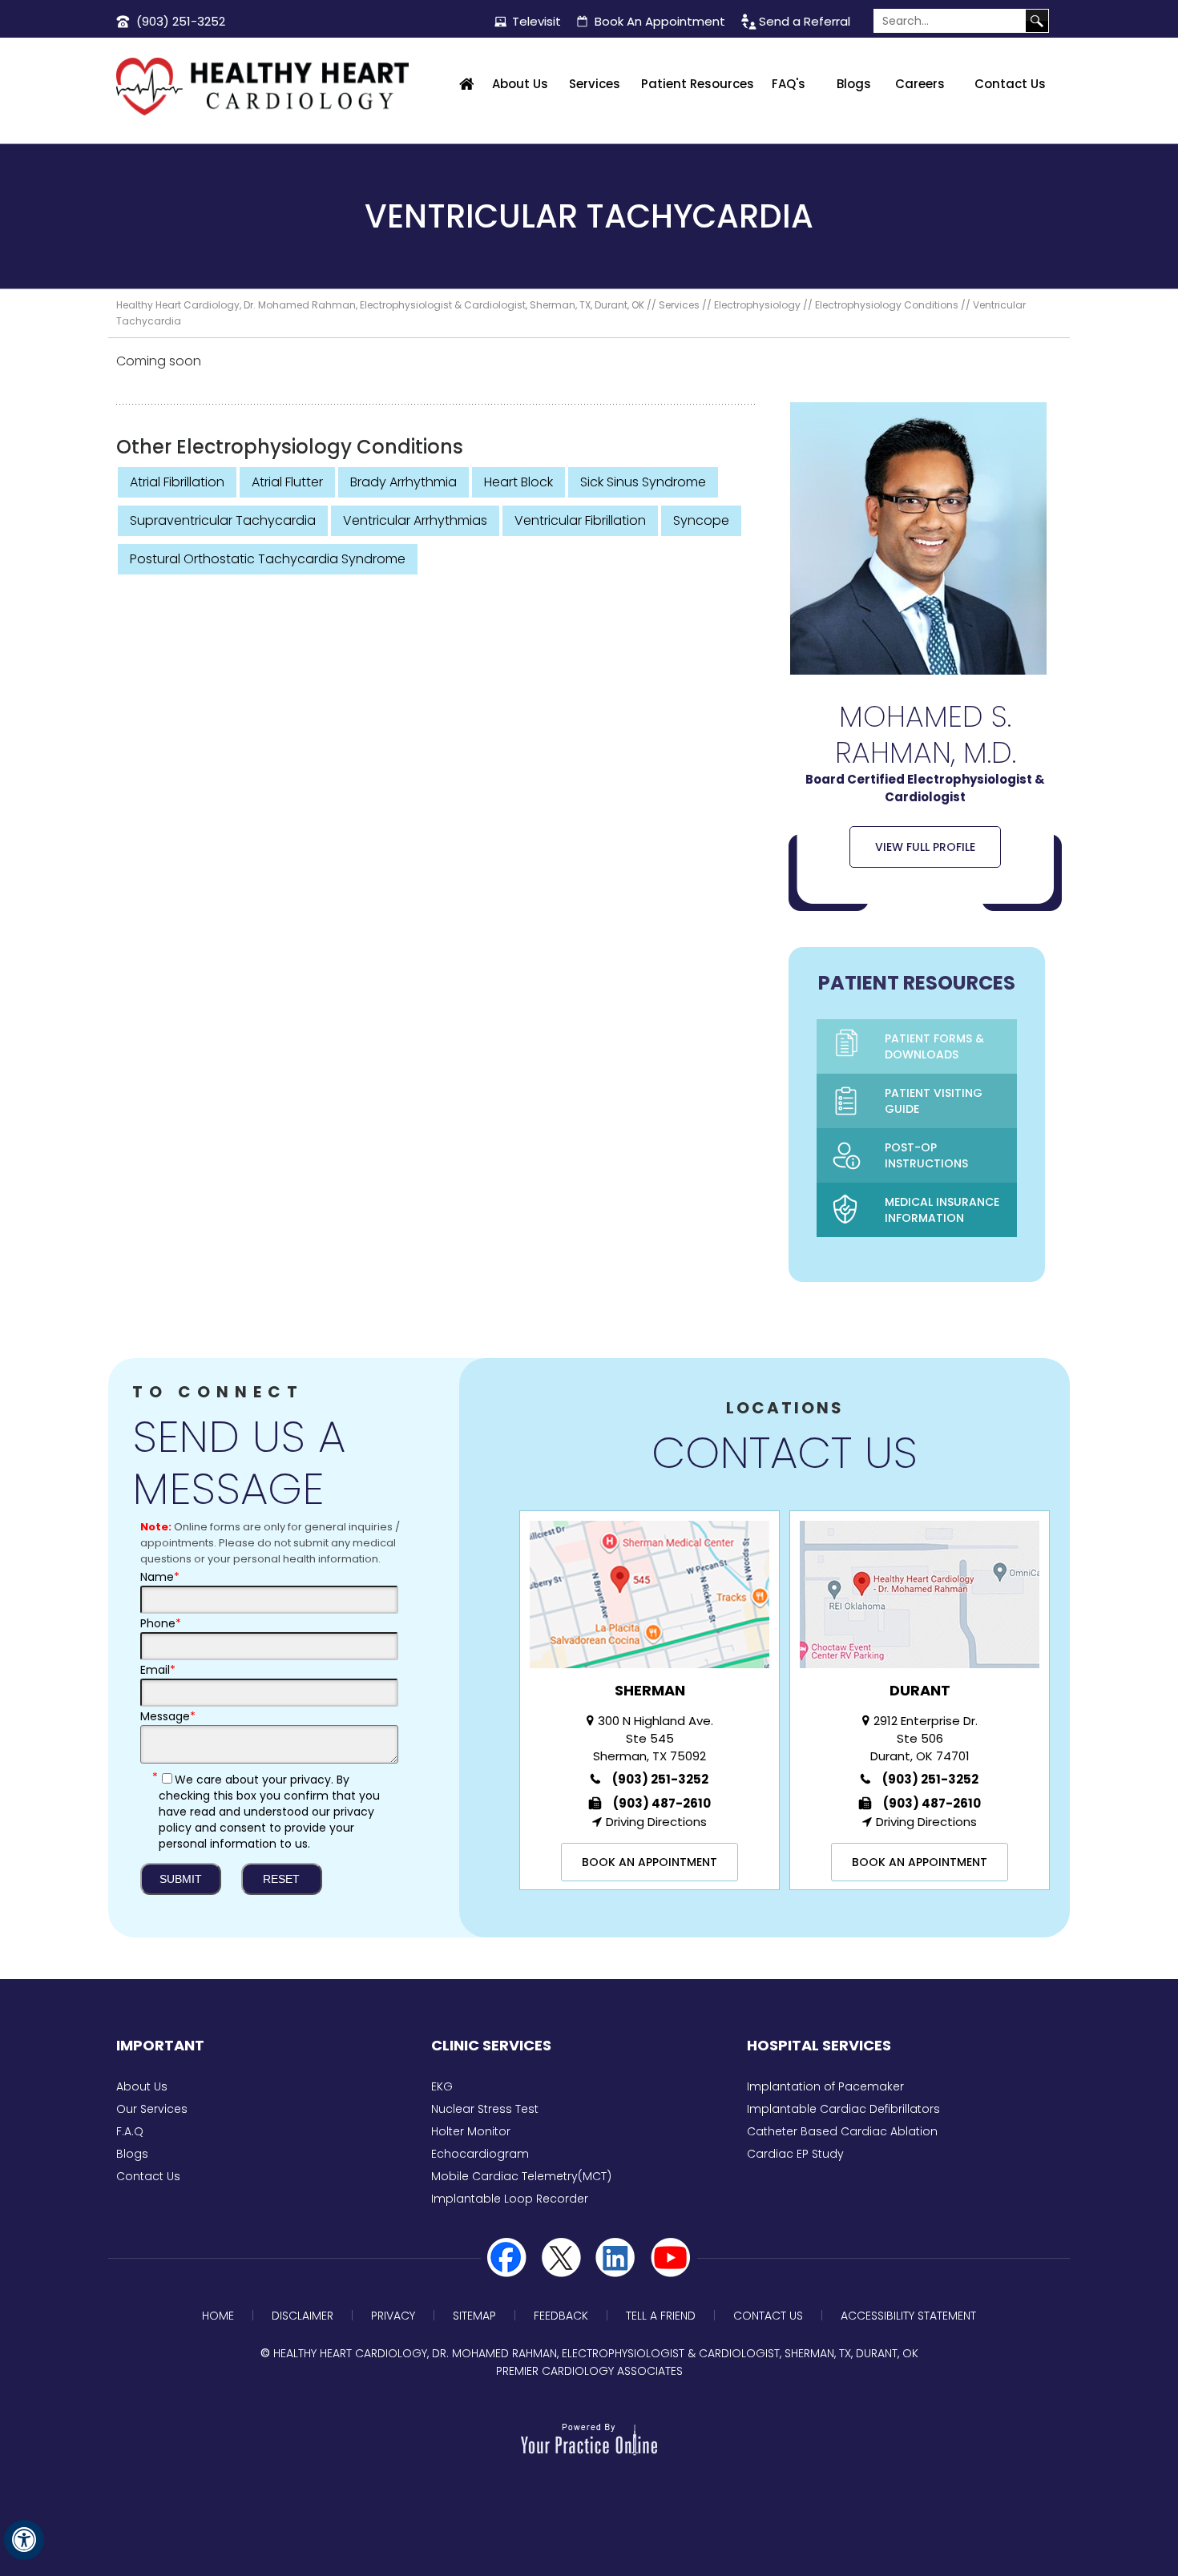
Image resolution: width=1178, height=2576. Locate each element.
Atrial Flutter (287, 482)
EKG (442, 2086)
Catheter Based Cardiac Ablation (842, 2131)
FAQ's (789, 84)
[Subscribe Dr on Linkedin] (616, 2258)
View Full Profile (925, 847)
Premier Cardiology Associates (589, 2371)
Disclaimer (303, 2316)
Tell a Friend (661, 2316)
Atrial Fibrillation (177, 482)
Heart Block (518, 482)
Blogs (854, 84)
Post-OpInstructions (926, 1155)
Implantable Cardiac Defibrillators (843, 2109)
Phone (161, 1623)
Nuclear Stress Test (485, 2109)
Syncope (701, 520)
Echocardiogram (480, 2154)
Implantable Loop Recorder (510, 2199)
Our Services (152, 2109)
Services (595, 84)
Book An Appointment (660, 21)
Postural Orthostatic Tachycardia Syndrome (268, 559)
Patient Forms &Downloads (934, 1046)
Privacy (393, 2316)
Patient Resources (698, 84)
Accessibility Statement (908, 2316)
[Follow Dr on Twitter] (562, 2258)
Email (158, 1670)
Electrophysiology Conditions (887, 305)
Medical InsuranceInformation (942, 1210)
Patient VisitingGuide (934, 1101)
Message (168, 1716)
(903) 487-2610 (662, 1803)
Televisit (537, 21)
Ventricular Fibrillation (580, 520)
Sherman (650, 1690)
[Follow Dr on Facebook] (507, 2258)
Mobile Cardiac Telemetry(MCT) (521, 2176)
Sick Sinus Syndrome (643, 482)
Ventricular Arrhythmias (415, 520)
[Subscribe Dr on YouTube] (671, 2258)
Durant (920, 1690)
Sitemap (474, 2316)
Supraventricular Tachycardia (223, 520)
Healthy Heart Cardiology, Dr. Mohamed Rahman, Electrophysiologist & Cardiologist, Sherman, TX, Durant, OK (380, 305)
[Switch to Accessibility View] (24, 2540)
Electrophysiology (757, 305)
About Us (520, 84)
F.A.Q (130, 2131)
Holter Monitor (471, 2131)
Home (467, 84)
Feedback (561, 2316)
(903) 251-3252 (181, 21)
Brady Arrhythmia (403, 482)
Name (160, 1577)
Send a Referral (805, 21)
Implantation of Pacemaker (825, 2086)
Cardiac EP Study (795, 2154)
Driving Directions (656, 1822)
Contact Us (1010, 84)
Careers (920, 84)
